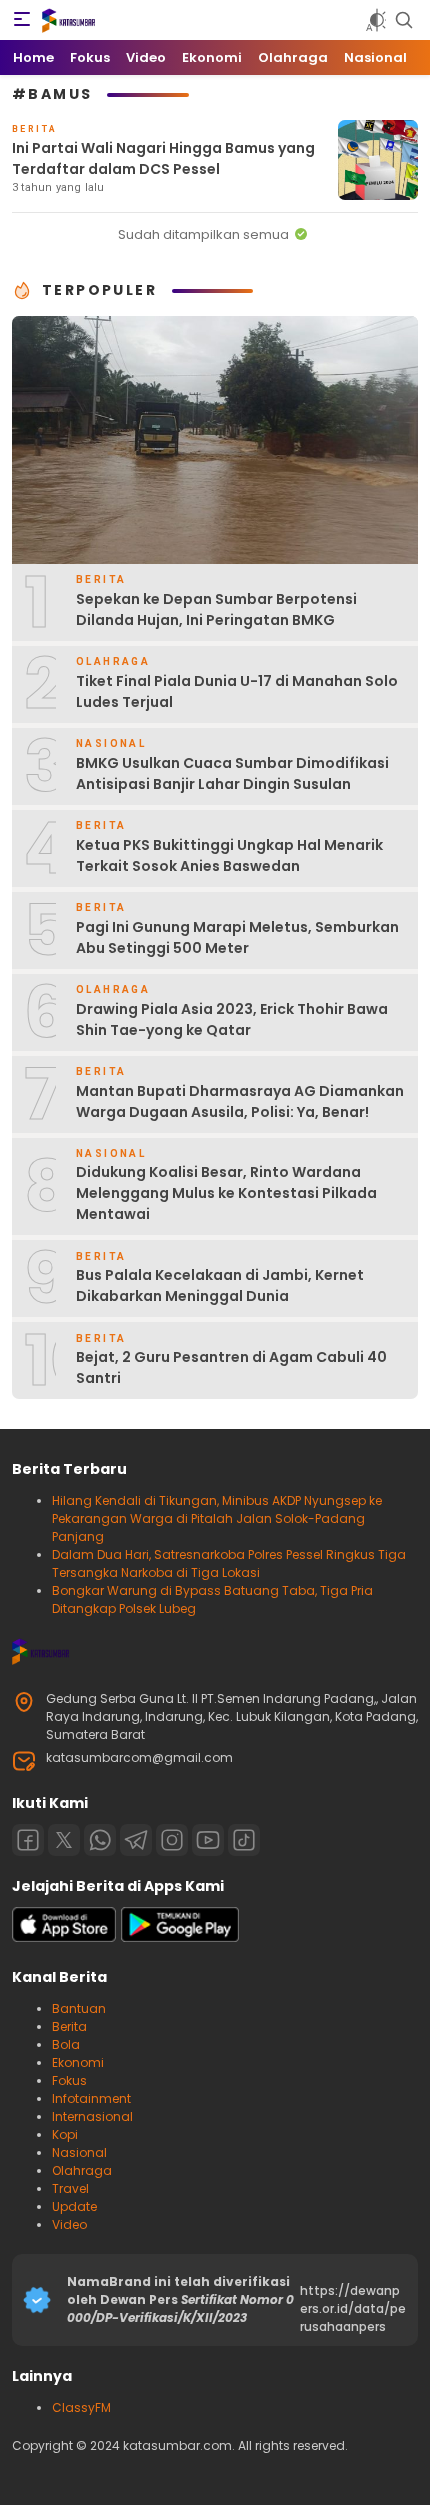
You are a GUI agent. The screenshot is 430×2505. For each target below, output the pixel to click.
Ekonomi (78, 2062)
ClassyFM (81, 2407)
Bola (66, 2044)
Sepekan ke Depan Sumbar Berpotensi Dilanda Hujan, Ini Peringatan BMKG (216, 609)
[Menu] (22, 20)
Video (69, 2224)
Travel (70, 2188)
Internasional (92, 2116)
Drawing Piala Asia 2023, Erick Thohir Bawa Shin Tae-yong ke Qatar (232, 1019)
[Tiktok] (244, 1840)
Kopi (65, 2134)
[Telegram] (136, 1840)
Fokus (69, 2080)
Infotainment (91, 2098)
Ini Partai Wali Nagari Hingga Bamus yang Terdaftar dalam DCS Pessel (163, 158)
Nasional (79, 2152)
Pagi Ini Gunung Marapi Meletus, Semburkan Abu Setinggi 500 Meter (237, 937)
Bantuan (79, 2008)
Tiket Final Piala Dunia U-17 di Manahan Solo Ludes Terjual (237, 691)
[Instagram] (172, 1840)
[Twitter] (64, 1840)
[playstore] (180, 1937)
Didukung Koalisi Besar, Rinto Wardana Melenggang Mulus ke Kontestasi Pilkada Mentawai (226, 1193)
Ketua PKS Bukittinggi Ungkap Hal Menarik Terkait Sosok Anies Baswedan (229, 855)
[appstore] (64, 1937)
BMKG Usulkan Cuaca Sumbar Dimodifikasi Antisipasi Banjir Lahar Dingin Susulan (232, 773)
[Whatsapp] (100, 1840)
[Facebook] (28, 1840)
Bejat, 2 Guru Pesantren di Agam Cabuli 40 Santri (231, 1367)
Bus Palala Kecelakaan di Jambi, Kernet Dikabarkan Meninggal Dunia (220, 1285)
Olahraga (82, 2170)
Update (74, 2206)
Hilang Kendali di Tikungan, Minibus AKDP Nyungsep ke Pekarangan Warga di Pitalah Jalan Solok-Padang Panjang (217, 1518)
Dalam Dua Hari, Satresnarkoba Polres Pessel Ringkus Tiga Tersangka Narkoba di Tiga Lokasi (229, 1563)
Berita (69, 2026)
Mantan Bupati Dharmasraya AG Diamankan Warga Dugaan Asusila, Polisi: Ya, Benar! (240, 1101)
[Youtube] (208, 1840)
